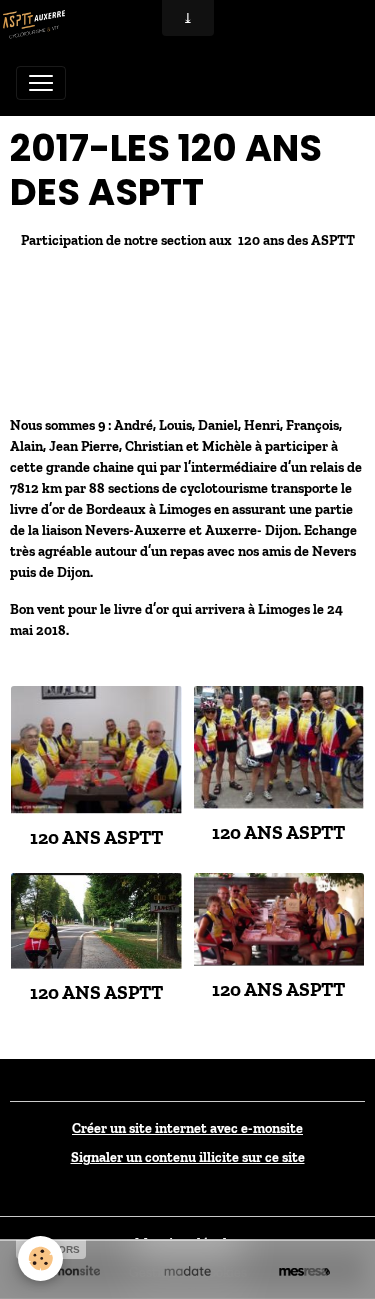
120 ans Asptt (96, 837)
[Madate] (187, 1271)
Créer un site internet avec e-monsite (187, 1128)
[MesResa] (304, 1271)
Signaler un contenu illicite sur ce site (188, 1157)
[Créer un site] (70, 1271)
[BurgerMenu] (41, 83)
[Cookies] (40, 1258)
